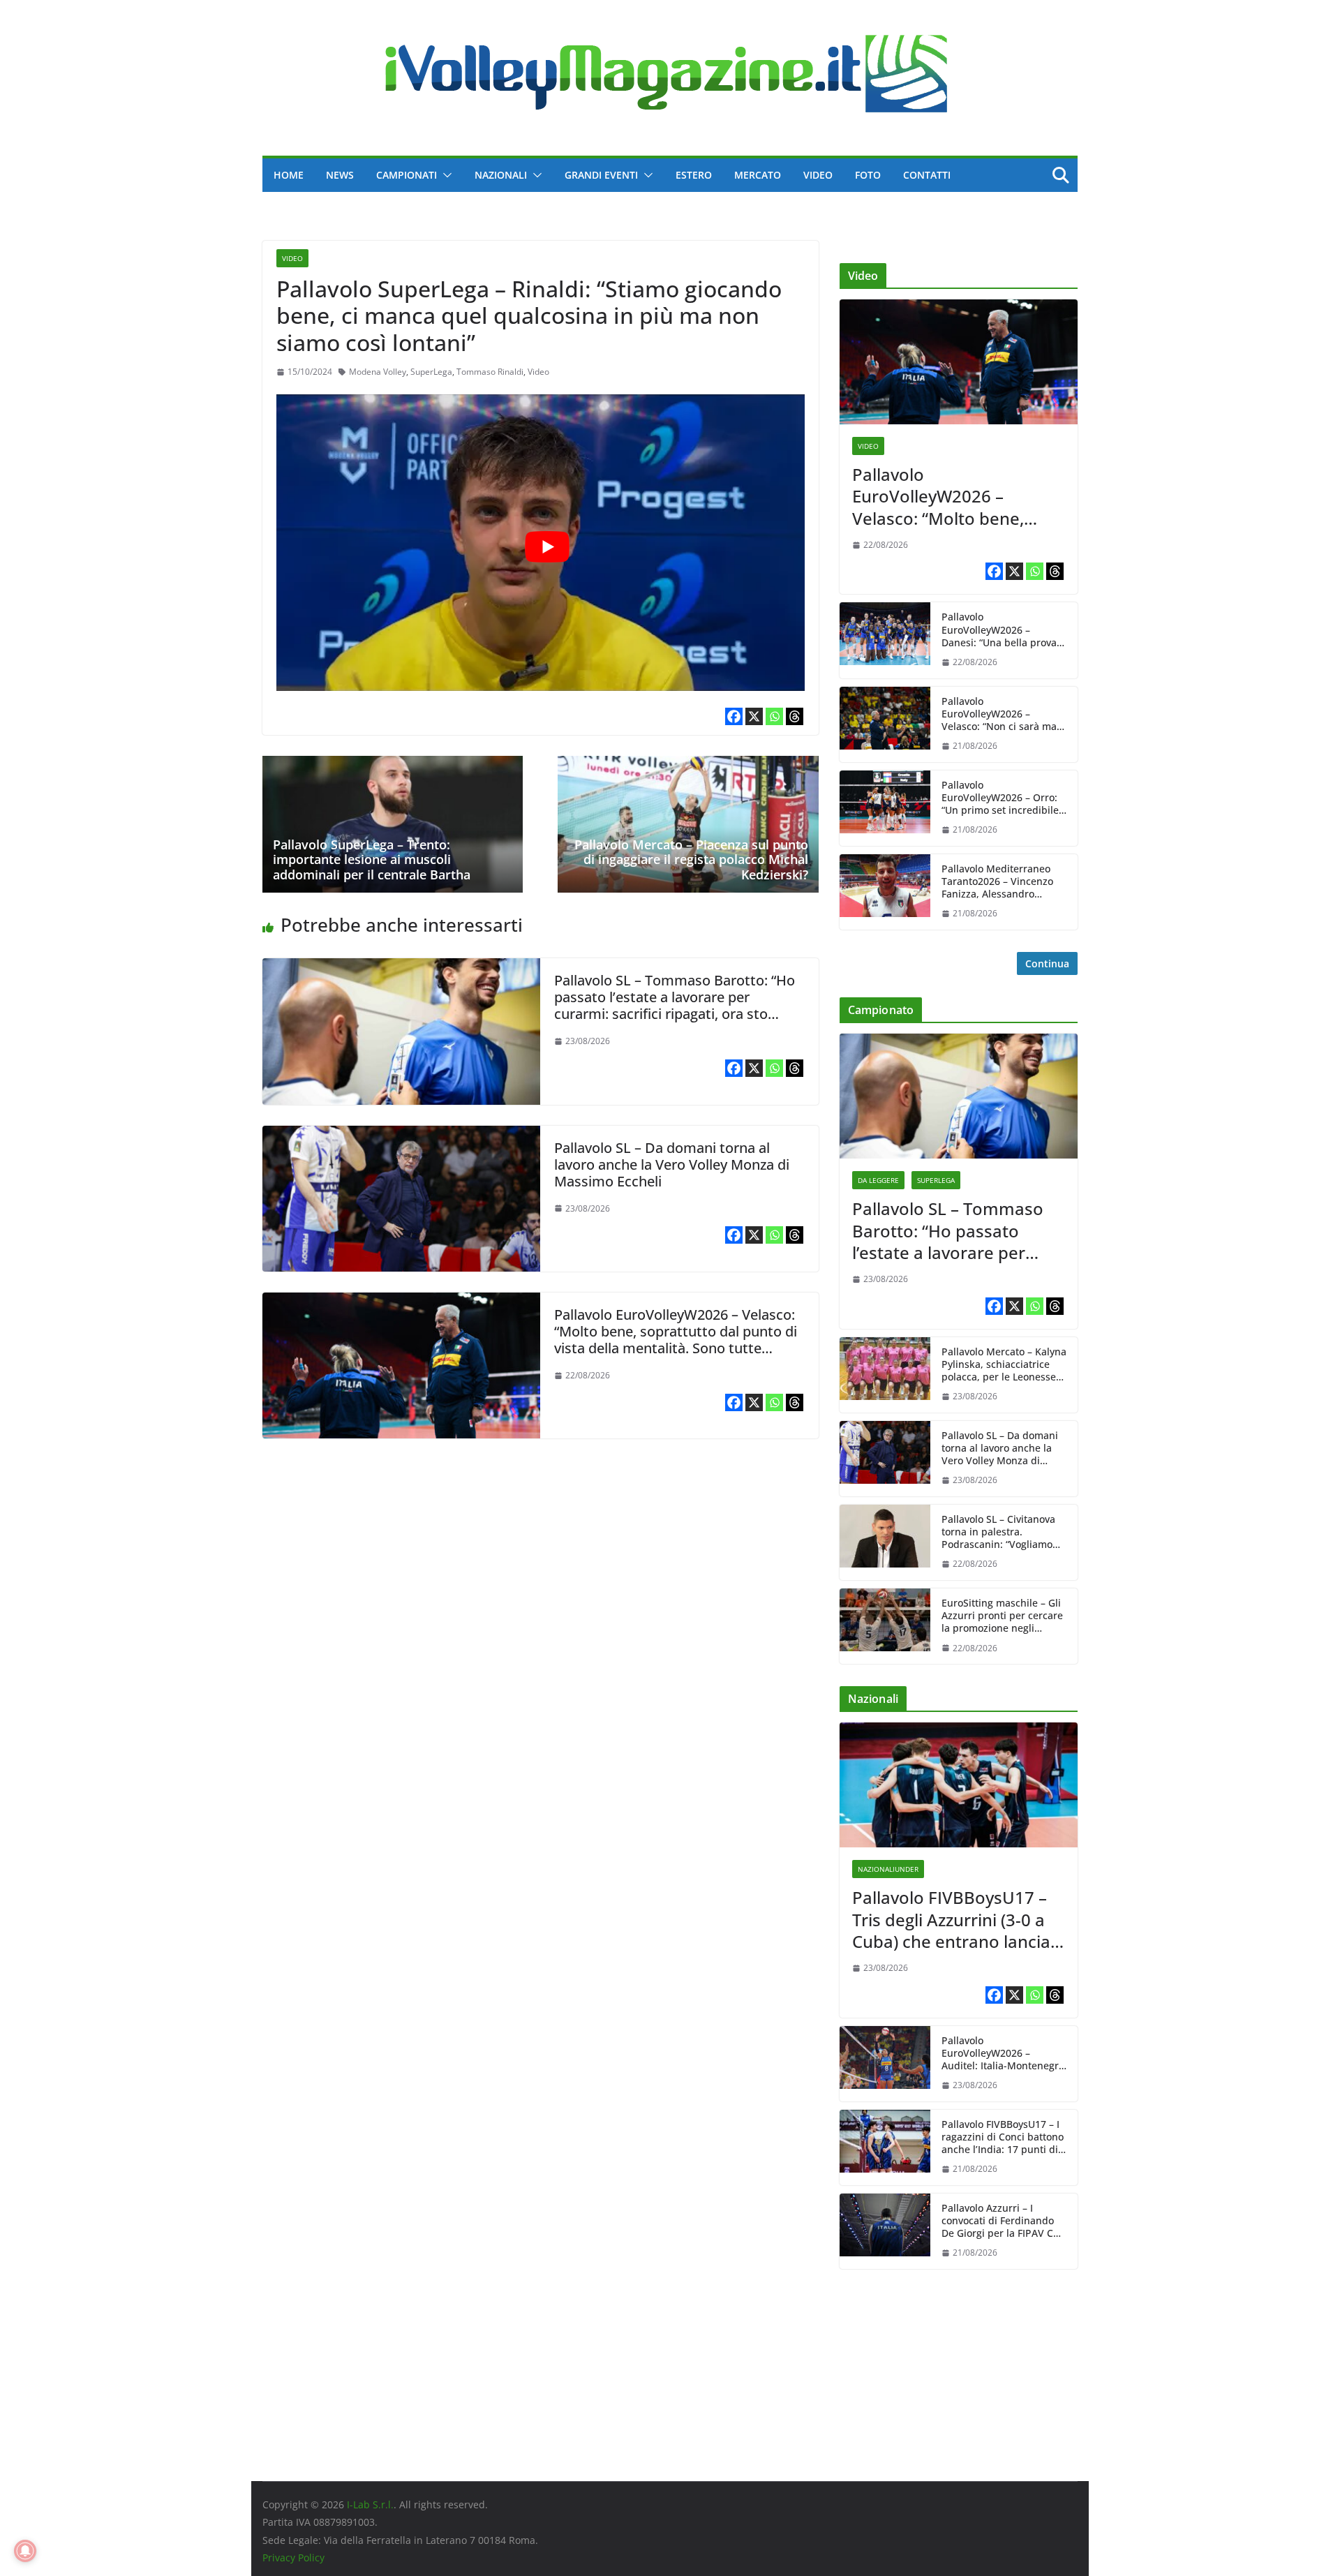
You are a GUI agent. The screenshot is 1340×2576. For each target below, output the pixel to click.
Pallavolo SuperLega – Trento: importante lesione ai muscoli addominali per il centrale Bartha (372, 859)
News (340, 175)
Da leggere (878, 1180)
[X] (754, 716)
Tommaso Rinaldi (490, 372)
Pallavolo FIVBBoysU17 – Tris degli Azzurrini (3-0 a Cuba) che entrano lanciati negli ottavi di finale (956, 1919)
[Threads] (795, 716)
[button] (445, 175)
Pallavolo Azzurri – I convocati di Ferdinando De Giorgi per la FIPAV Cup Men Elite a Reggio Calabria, (1004, 2221)
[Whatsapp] (774, 716)
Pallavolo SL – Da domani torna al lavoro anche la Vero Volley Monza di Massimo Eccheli (672, 1164)
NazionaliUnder (888, 1869)
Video (818, 175)
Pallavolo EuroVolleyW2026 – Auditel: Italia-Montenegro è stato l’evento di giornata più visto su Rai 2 (1004, 2054)
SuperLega (431, 372)
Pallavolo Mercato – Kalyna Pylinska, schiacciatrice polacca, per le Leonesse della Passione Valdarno (1004, 1365)
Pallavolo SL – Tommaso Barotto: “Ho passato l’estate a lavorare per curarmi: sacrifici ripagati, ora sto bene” (675, 1005)
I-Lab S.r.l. (370, 2504)
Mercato (758, 175)
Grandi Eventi (601, 175)
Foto (868, 175)
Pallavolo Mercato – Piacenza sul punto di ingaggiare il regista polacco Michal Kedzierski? (691, 859)
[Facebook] (734, 716)
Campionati (407, 175)
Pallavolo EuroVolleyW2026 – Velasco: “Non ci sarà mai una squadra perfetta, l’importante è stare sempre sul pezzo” (1000, 714)
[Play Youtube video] (548, 547)
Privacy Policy (293, 2558)
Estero (694, 175)
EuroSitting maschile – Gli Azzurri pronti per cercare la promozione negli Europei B (1002, 1616)
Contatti (927, 175)
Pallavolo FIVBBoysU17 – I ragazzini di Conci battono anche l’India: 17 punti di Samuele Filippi (1003, 2137)
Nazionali (501, 175)
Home (289, 175)
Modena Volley (378, 372)
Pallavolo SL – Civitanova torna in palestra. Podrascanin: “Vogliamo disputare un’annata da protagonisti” (998, 1532)
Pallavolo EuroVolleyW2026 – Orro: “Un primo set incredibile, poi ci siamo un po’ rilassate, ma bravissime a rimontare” (1003, 798)
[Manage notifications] (25, 2551)
